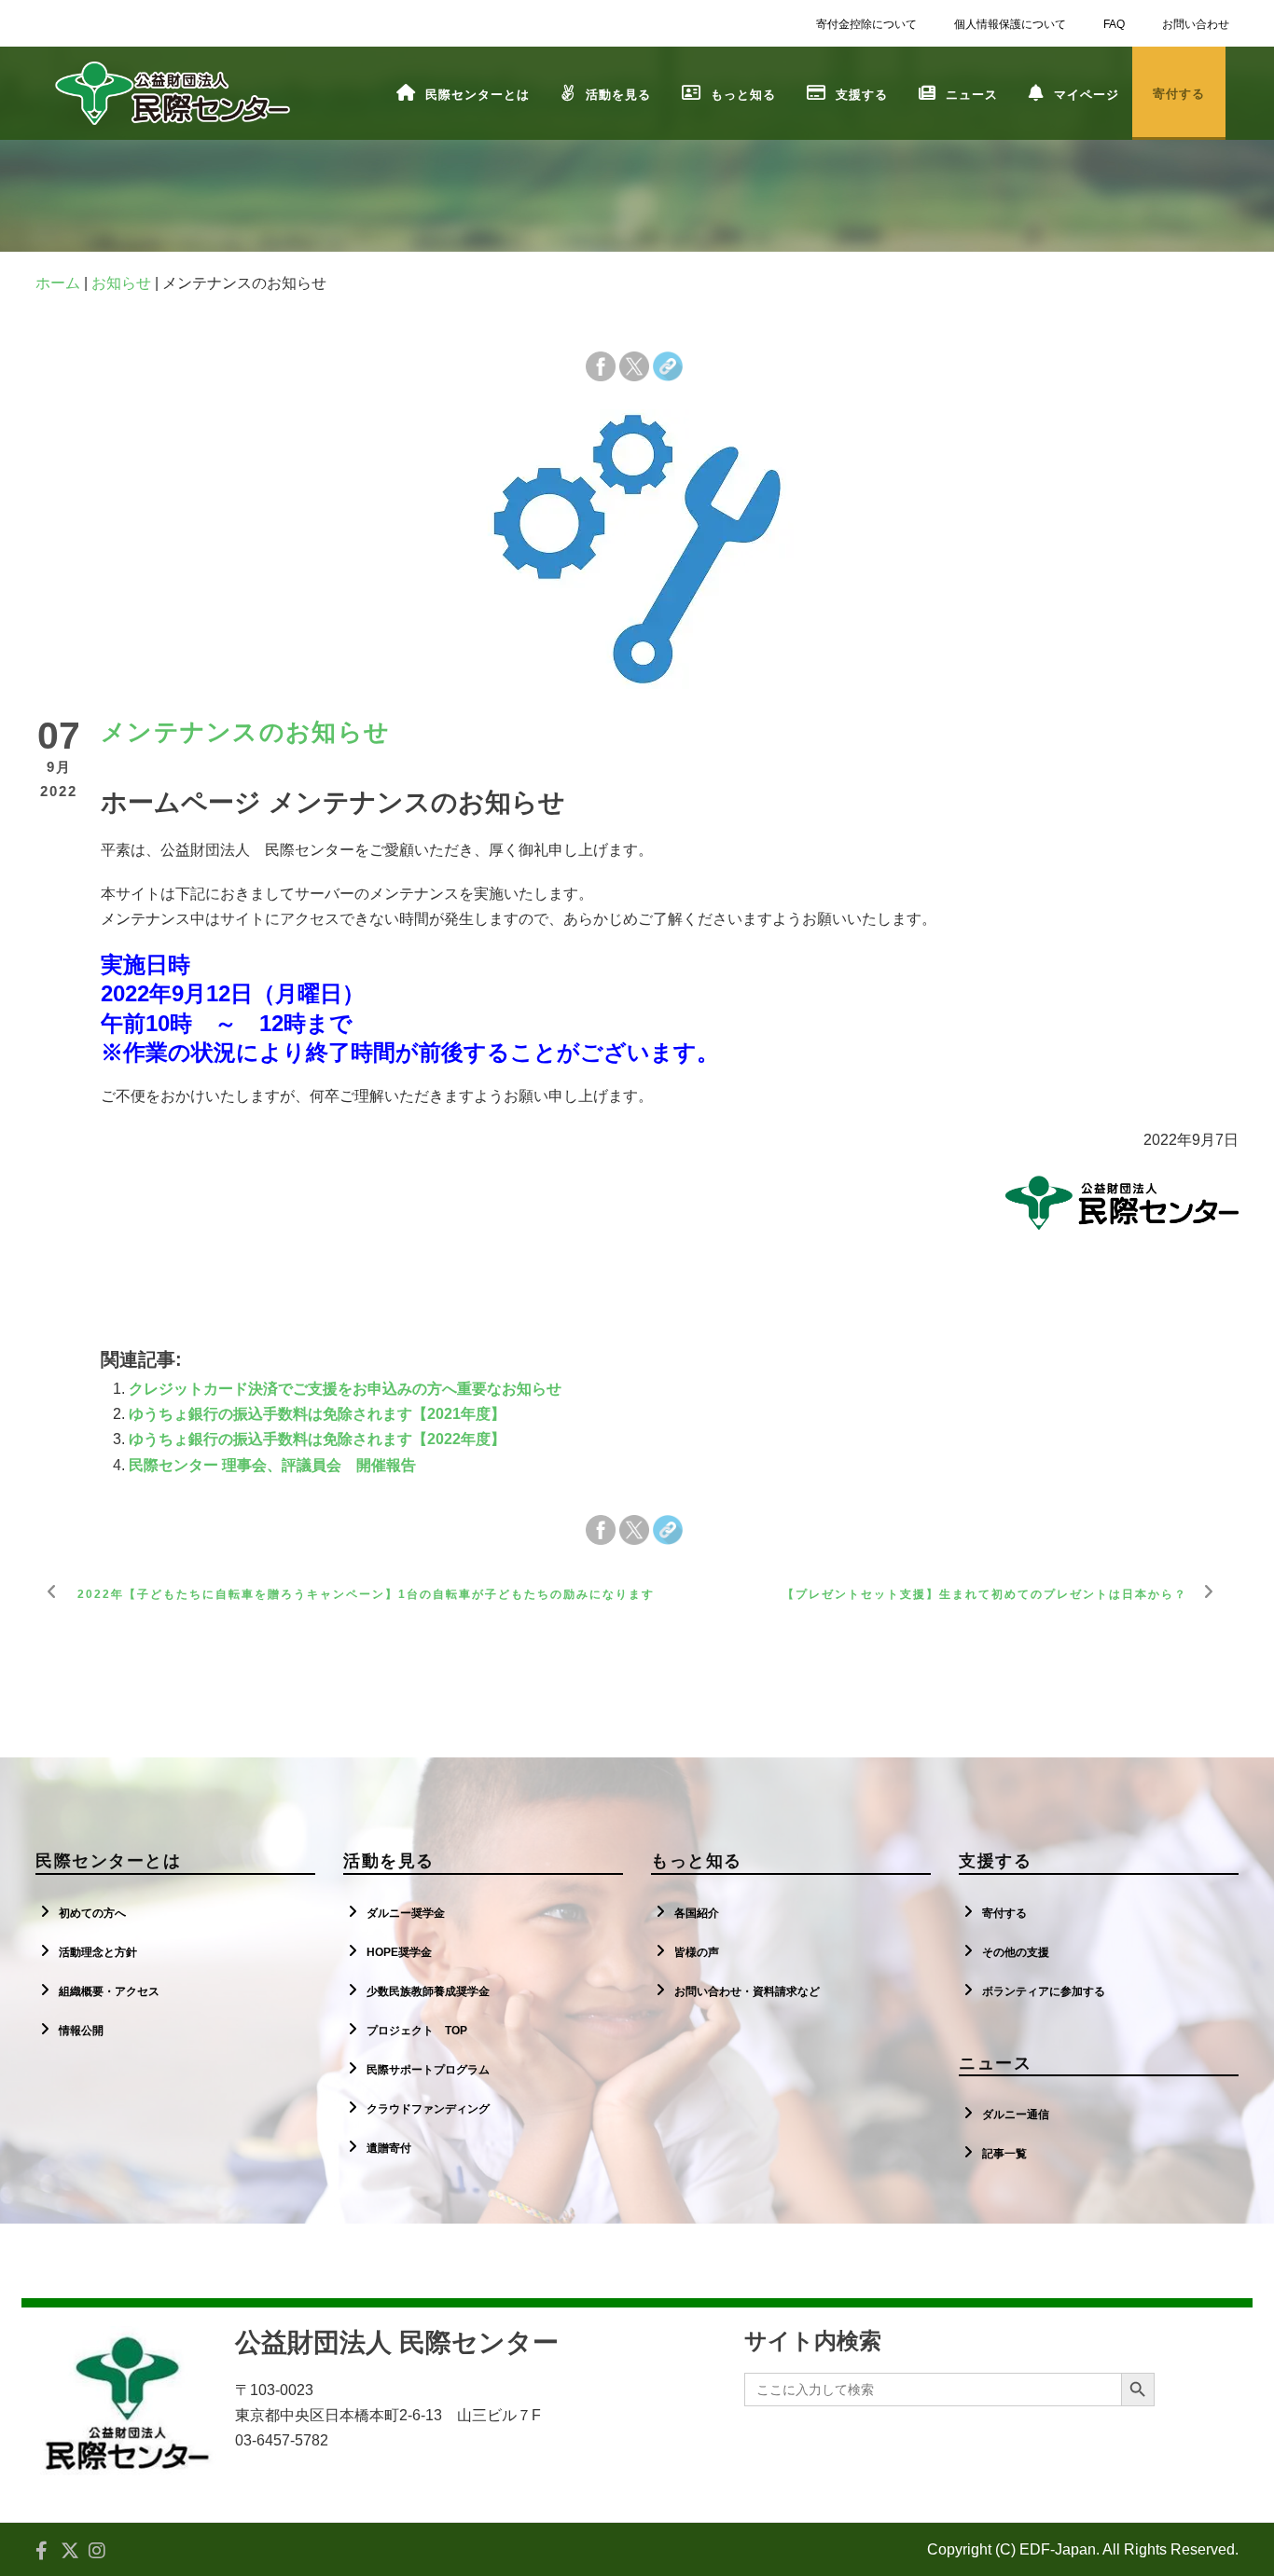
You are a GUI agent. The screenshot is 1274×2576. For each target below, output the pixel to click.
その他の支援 (1016, 1952)
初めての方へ (92, 1913)
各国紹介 (697, 1913)
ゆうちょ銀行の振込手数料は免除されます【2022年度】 (317, 1439)
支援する (862, 95)
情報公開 (81, 2031)
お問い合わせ (1196, 24)
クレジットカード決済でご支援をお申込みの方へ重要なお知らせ (345, 1389)
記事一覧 (1004, 2154)
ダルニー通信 (1016, 2115)
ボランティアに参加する (1044, 1991)
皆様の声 (697, 1952)
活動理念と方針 (98, 1952)
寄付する (1004, 1913)
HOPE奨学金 (399, 1952)
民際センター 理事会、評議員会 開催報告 (272, 1465)
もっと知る (743, 95)
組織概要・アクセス (109, 1991)
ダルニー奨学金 (406, 1913)
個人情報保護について (1010, 24)
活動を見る (618, 95)
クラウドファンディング (428, 2109)
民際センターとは (478, 95)
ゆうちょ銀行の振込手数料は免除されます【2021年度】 (317, 1414)
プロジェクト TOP (417, 2031)
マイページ (1087, 95)
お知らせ (121, 283)
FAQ (1114, 24)
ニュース (972, 95)
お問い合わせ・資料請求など (747, 1991)
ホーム (58, 283)
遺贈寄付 (389, 2148)
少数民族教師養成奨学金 (428, 1991)
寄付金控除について (866, 24)
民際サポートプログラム (428, 2070)
